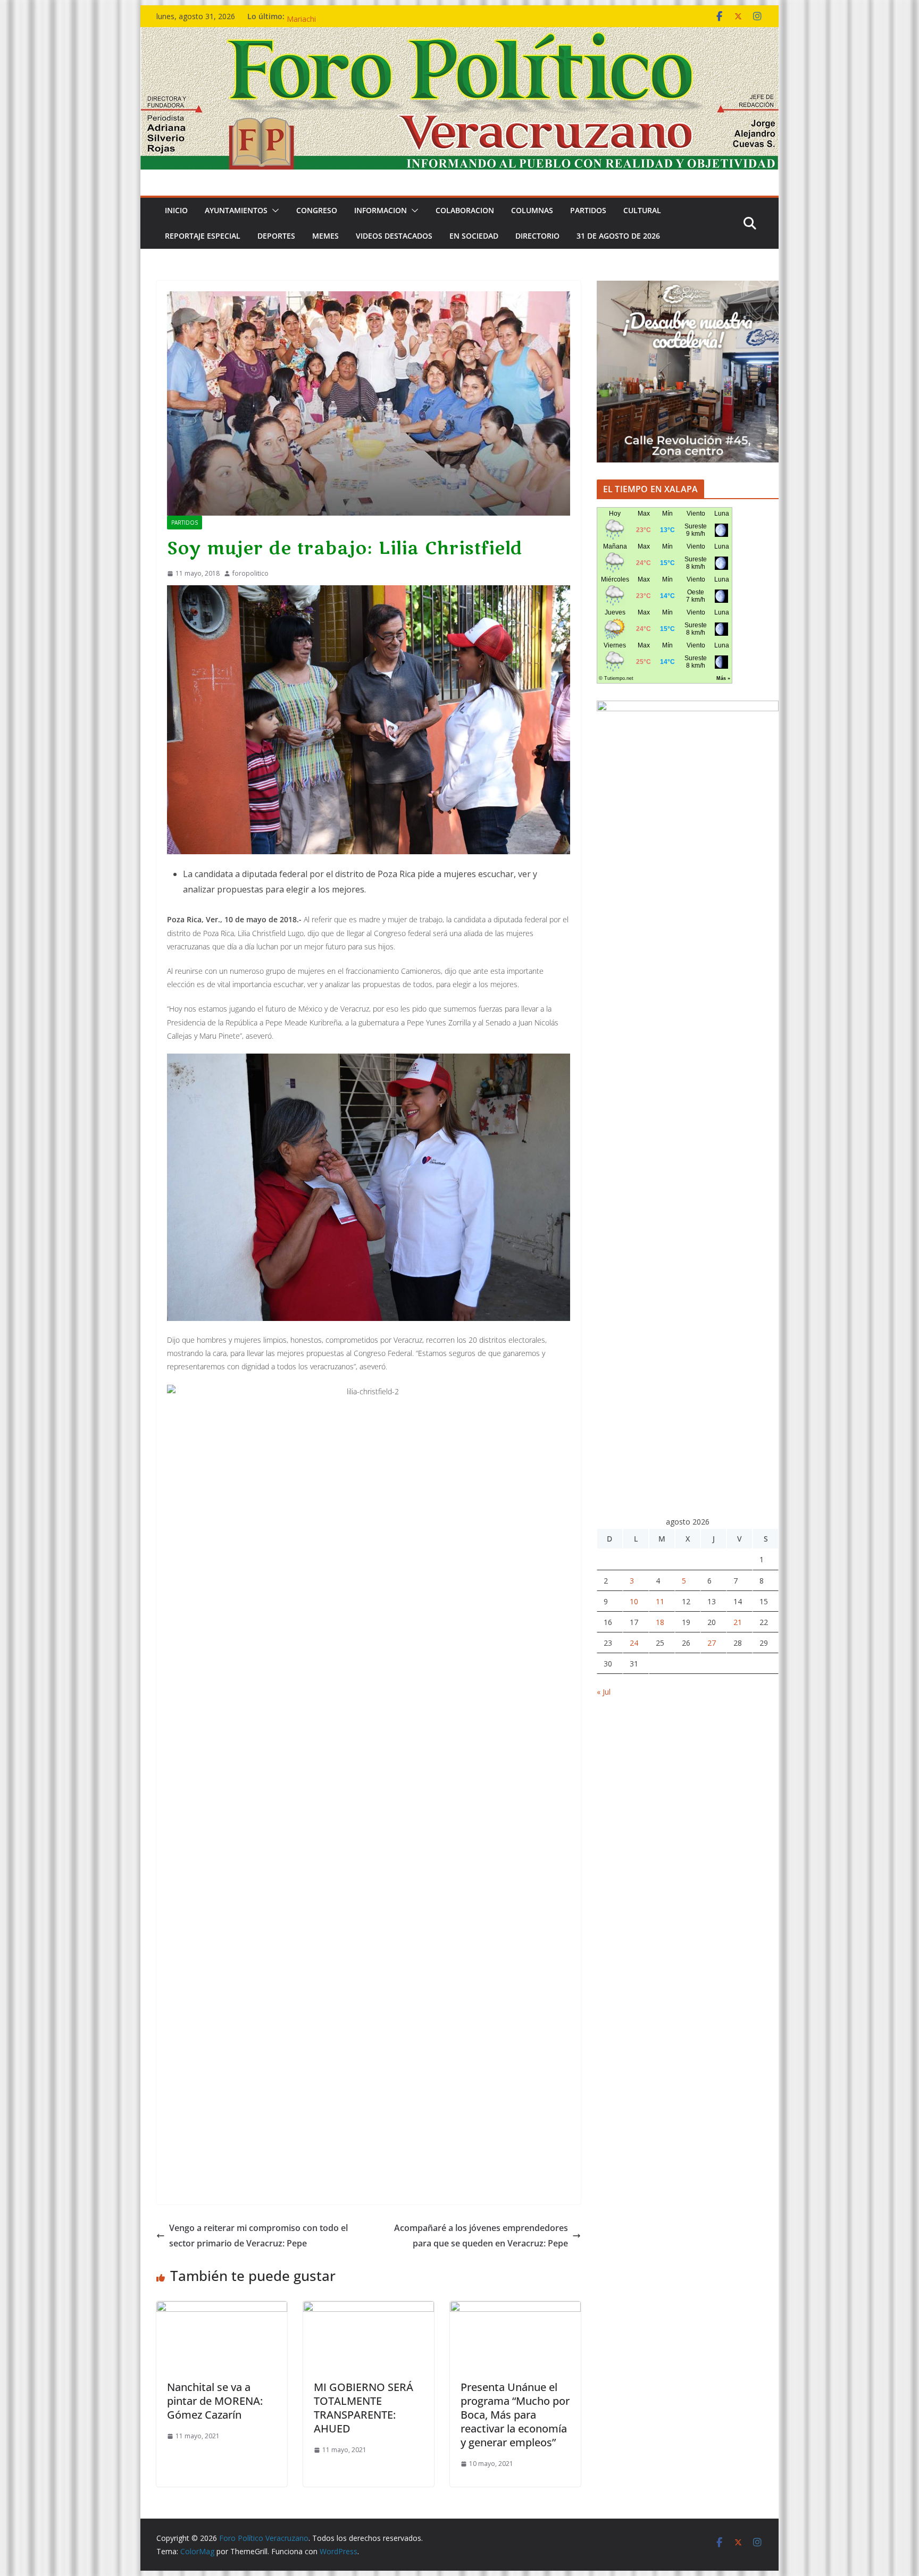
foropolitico (250, 573)
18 (660, 1622)
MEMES (325, 236)
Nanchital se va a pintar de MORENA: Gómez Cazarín (215, 2401)
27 (712, 1643)
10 (634, 1601)
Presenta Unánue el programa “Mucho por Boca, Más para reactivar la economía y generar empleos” (515, 2415)
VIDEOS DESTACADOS (394, 236)
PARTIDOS (588, 210)
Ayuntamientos (236, 210)
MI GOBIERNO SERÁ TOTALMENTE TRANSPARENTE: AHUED (364, 2408)
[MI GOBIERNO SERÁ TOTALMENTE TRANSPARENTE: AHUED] (369, 2309)
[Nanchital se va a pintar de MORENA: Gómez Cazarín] (222, 2309)
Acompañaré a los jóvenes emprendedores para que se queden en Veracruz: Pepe (481, 2236)
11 (660, 1601)
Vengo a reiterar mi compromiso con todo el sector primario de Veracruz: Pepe (258, 2236)
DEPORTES (276, 236)
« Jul (604, 1692)
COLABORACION (465, 210)
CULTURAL (642, 210)
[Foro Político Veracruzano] (459, 35)
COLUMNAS (532, 210)
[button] (273, 211)
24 (634, 1643)
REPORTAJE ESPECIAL (203, 236)
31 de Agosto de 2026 (618, 236)
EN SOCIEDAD (474, 236)
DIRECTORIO (537, 236)
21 (738, 1622)
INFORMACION (381, 210)
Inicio (176, 210)
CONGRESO (317, 210)
